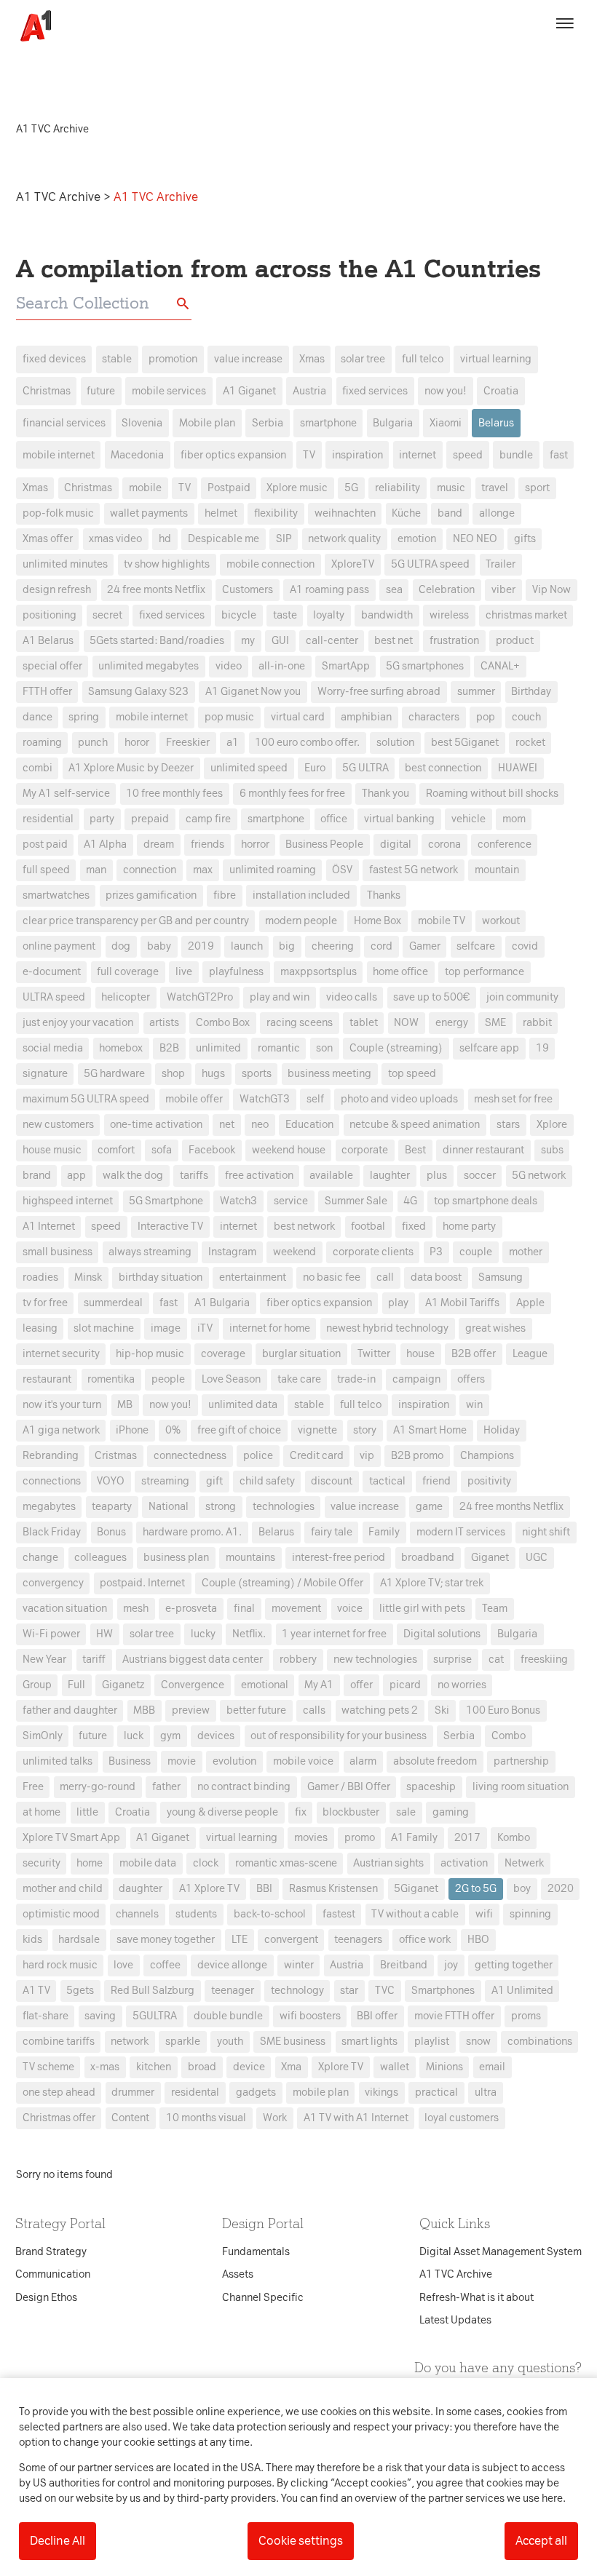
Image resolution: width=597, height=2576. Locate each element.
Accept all (541, 2541)
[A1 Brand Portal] (31, 26)
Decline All (58, 2541)
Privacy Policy (163, 1058)
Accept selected (404, 1556)
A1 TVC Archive (60, 197)
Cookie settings (301, 2541)
